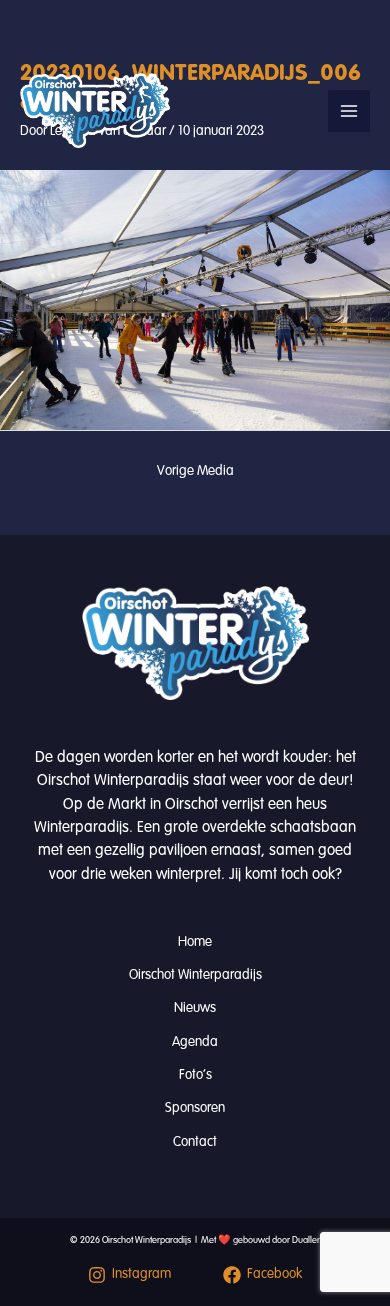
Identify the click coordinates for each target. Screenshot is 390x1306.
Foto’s (195, 1074)
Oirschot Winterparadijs (195, 974)
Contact (195, 1141)
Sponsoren (195, 1107)
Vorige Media (195, 470)
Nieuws (195, 1007)
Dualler (306, 1240)
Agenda (195, 1041)
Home (195, 941)
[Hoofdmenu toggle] (349, 111)
